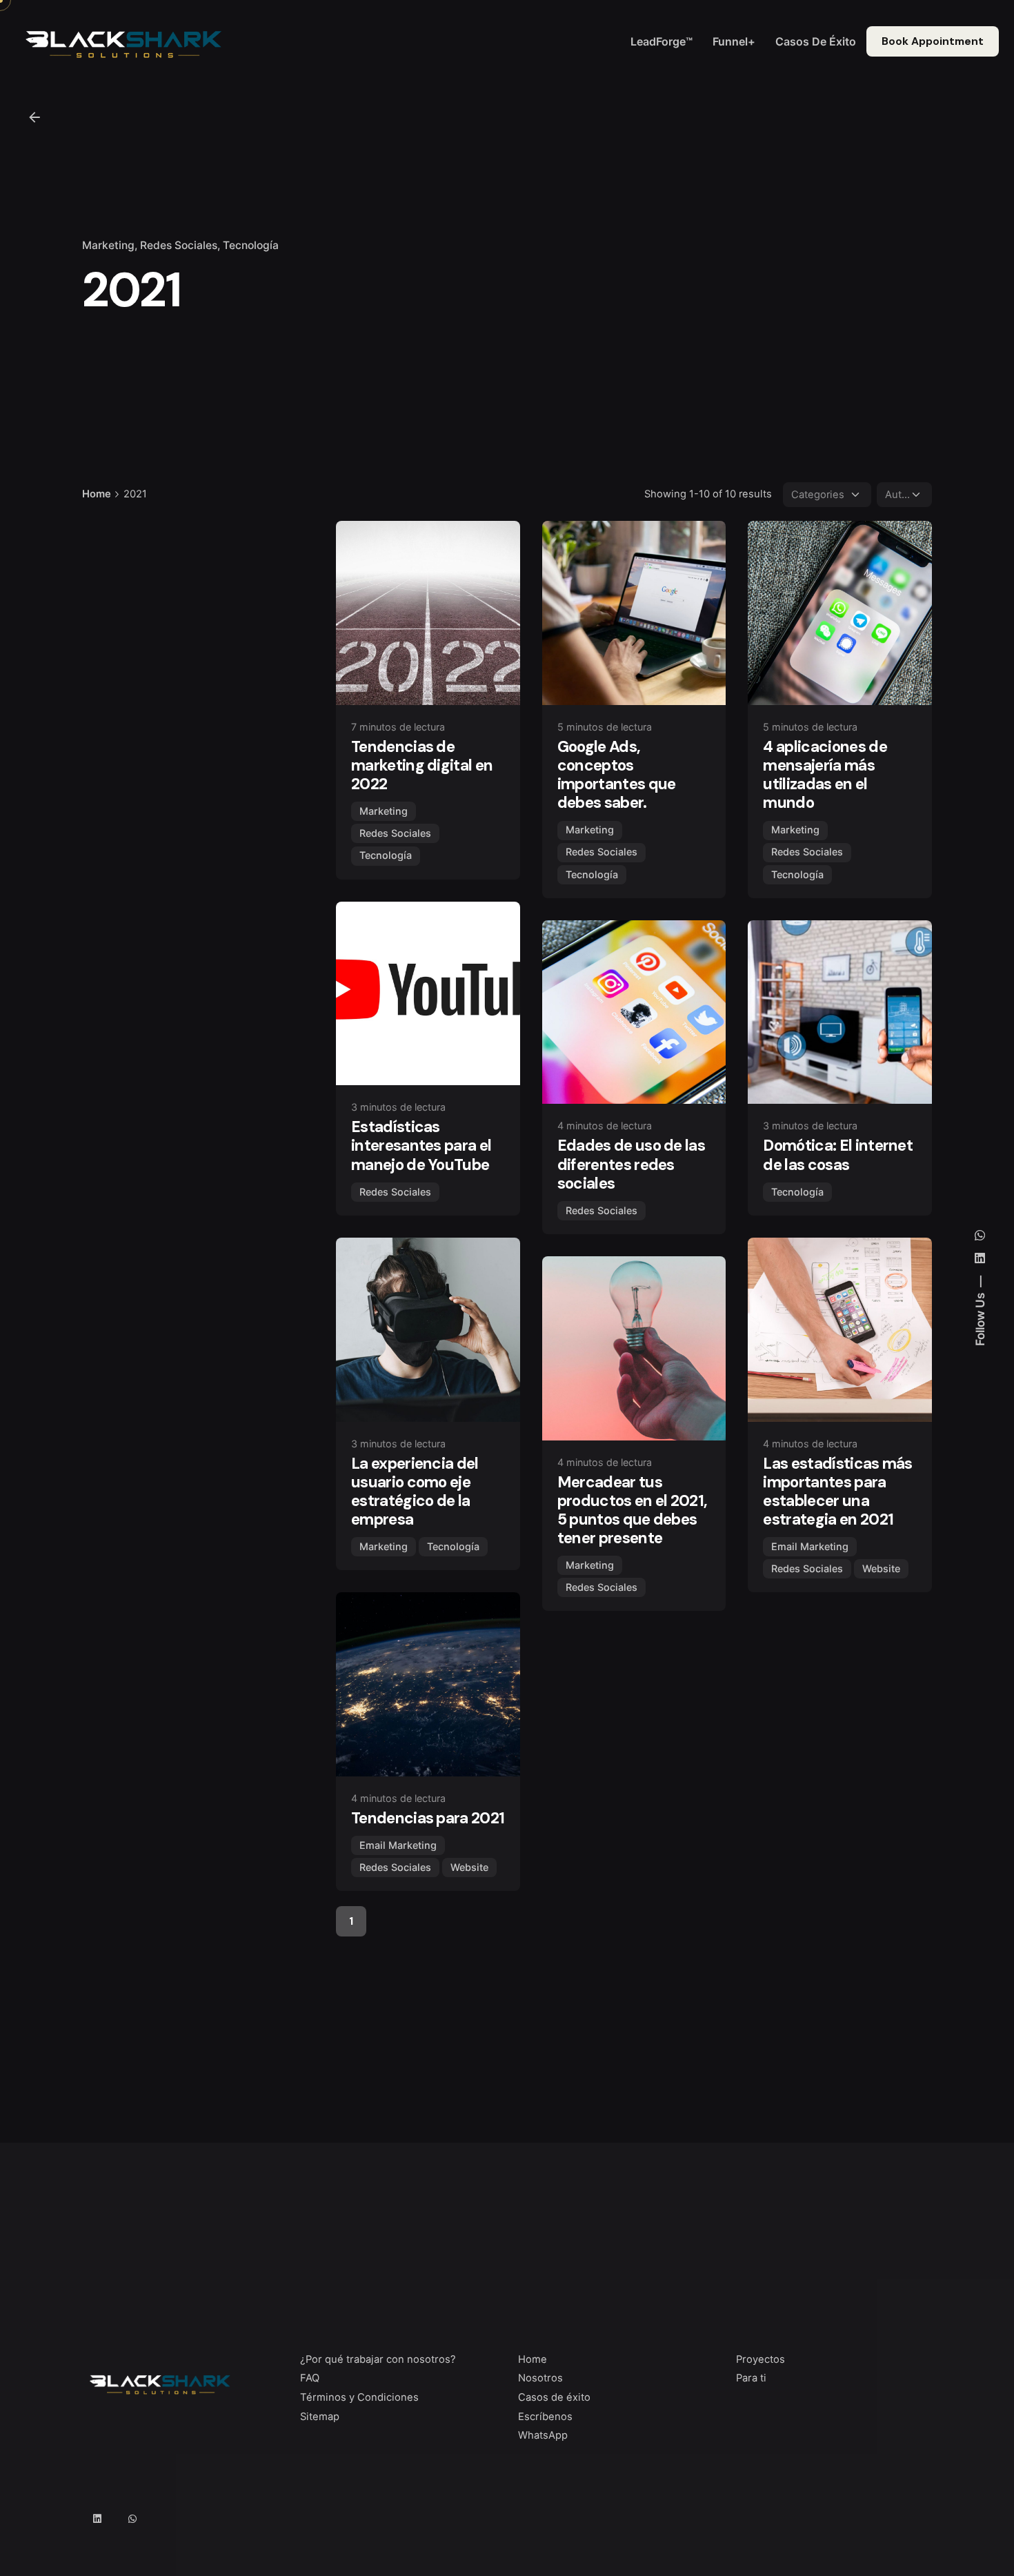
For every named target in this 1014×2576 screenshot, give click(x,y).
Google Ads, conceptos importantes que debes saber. (617, 775)
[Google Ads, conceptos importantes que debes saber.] (634, 613)
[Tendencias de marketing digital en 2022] (428, 613)
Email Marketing (810, 1546)
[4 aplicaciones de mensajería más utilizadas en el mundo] (840, 613)
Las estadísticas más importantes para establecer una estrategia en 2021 (837, 1492)
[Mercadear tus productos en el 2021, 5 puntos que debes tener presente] (634, 1348)
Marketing (108, 245)
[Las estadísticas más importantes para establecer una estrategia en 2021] (840, 1330)
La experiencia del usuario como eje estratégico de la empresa (415, 1492)
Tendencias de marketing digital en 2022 (422, 765)
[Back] (34, 117)
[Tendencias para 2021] (428, 1684)
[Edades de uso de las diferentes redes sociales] (634, 1012)
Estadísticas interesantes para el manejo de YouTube (421, 1146)
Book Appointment (933, 41)
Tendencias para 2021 (428, 1818)
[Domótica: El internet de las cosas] (840, 1012)
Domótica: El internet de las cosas (838, 1155)
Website (881, 1568)
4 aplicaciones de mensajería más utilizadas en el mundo (825, 775)
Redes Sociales (179, 245)
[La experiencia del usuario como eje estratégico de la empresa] (428, 1330)
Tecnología (251, 245)
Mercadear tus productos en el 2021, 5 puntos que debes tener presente (633, 1510)
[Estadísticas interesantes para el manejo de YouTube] (428, 994)
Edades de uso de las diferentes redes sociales (631, 1164)
